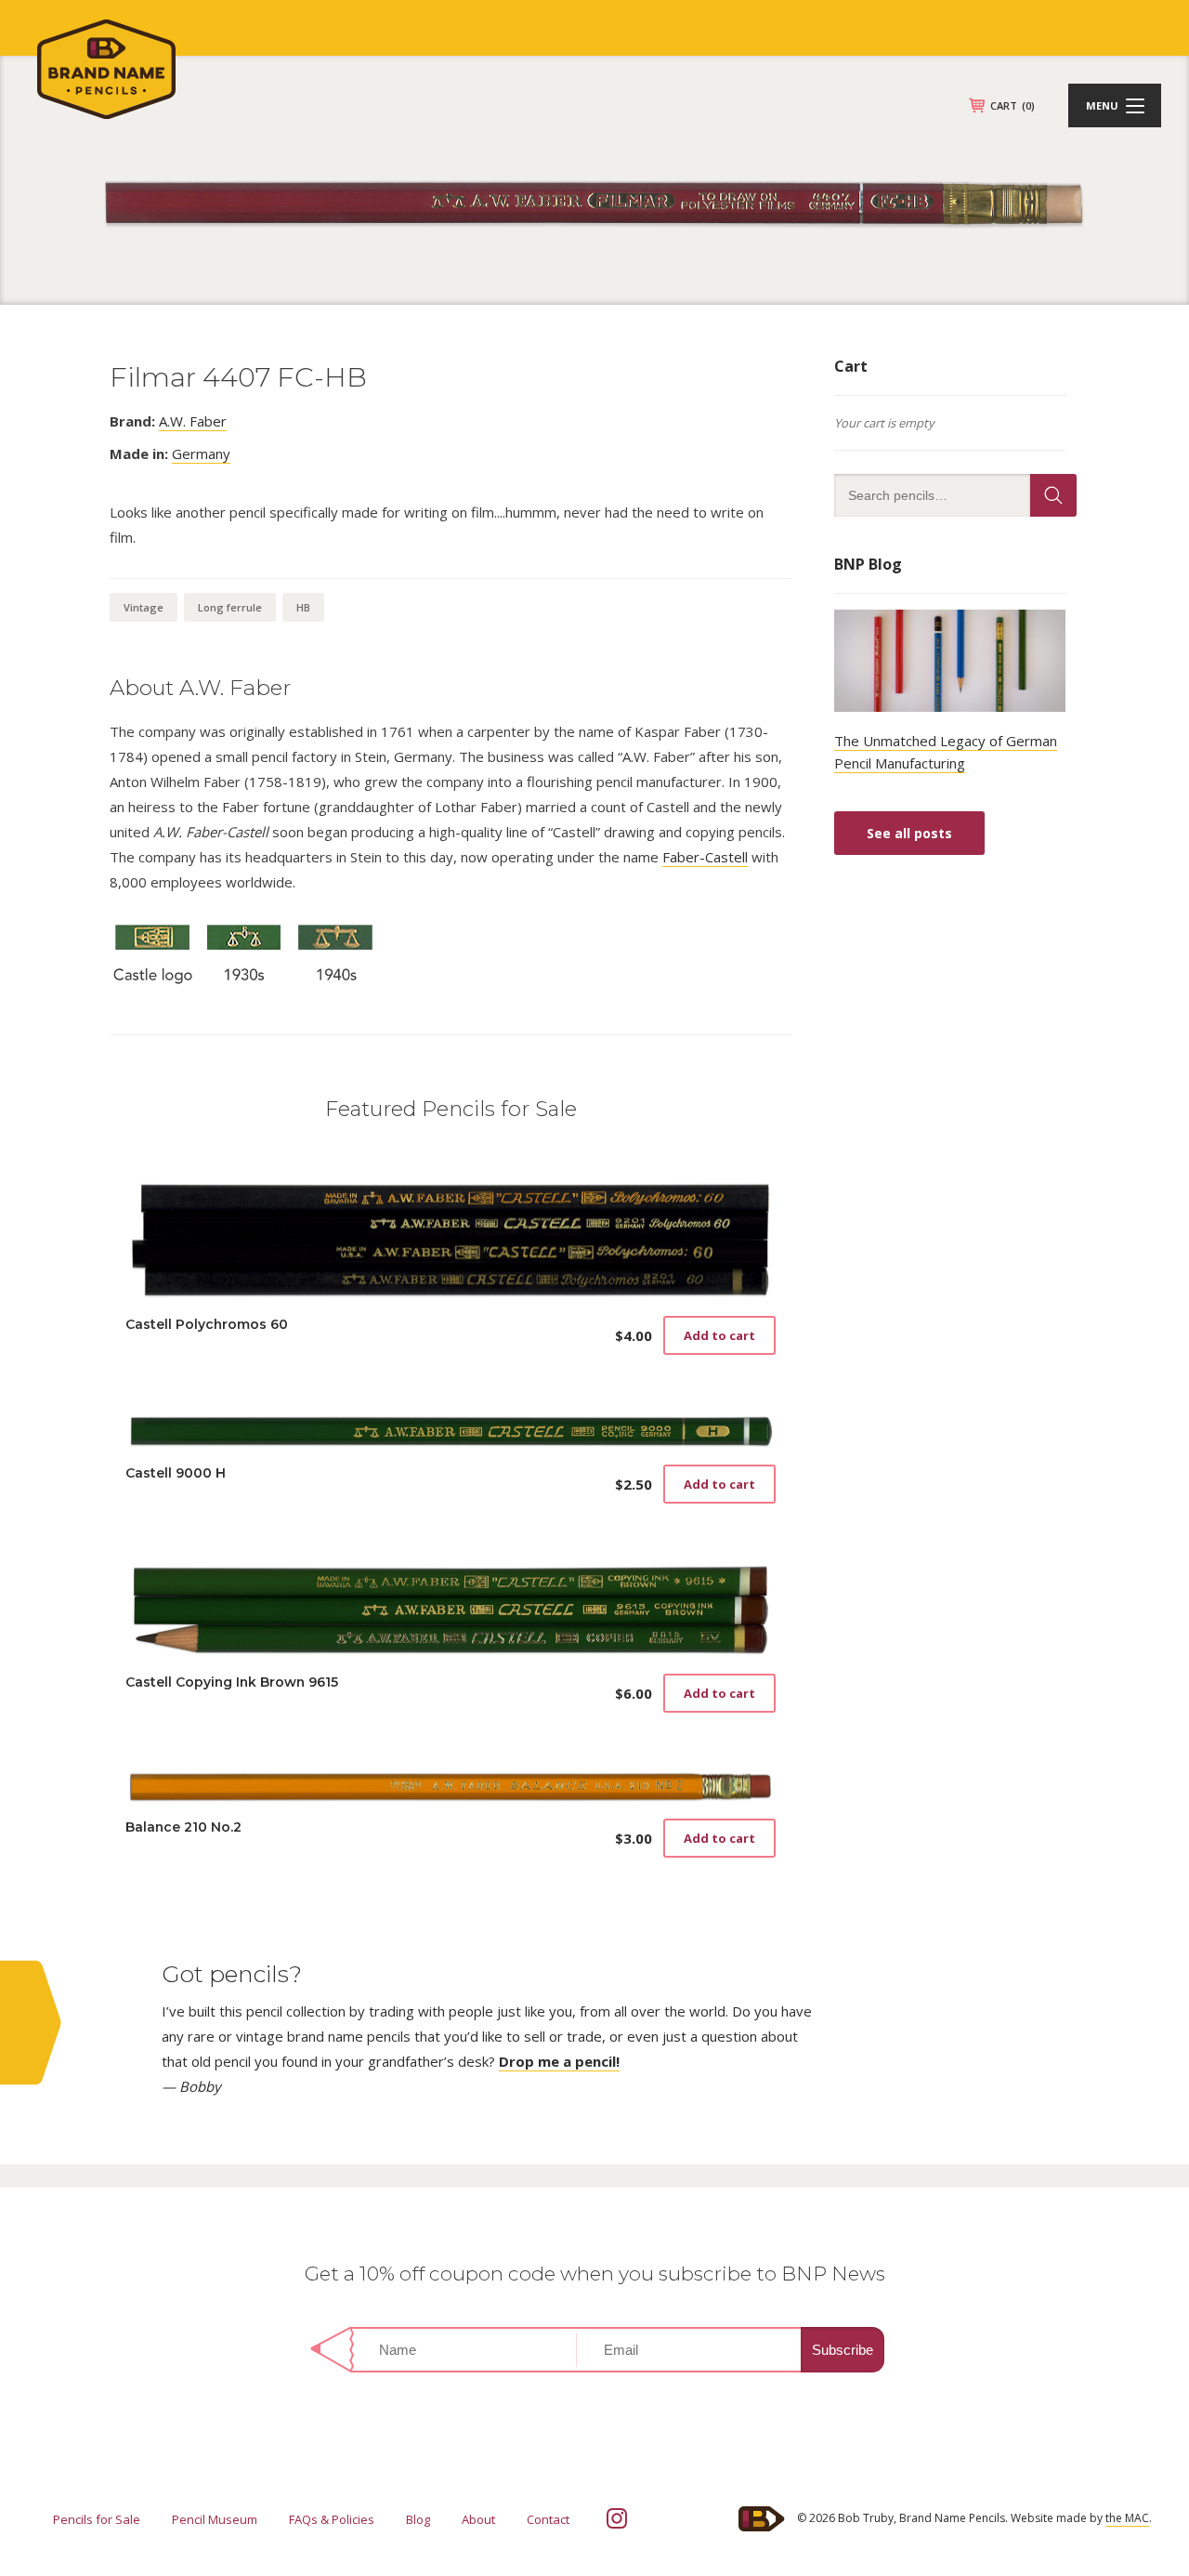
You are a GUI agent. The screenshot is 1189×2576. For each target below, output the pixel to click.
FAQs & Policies (332, 2519)
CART (1013, 105)
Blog (418, 2519)
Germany (201, 453)
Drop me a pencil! (559, 2061)
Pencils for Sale (97, 2519)
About (478, 2519)
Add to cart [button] (719, 1335)
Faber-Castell (705, 857)
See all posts (909, 833)
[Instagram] (617, 2518)
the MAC (1127, 2518)
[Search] (1053, 495)
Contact (548, 2519)
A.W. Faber (193, 421)
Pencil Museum (215, 2519)
